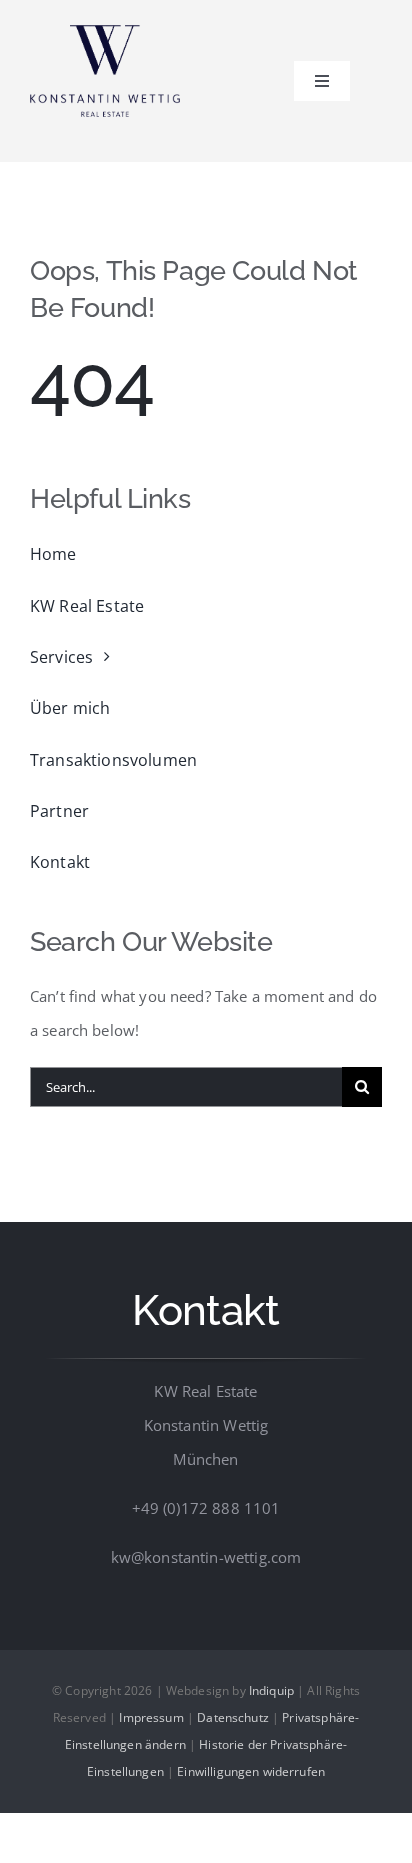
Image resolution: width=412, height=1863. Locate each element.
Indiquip (271, 1690)
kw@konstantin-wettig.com (206, 1557)
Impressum (151, 1717)
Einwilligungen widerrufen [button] (251, 1771)
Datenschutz (233, 1717)
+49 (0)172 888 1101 (206, 1508)
